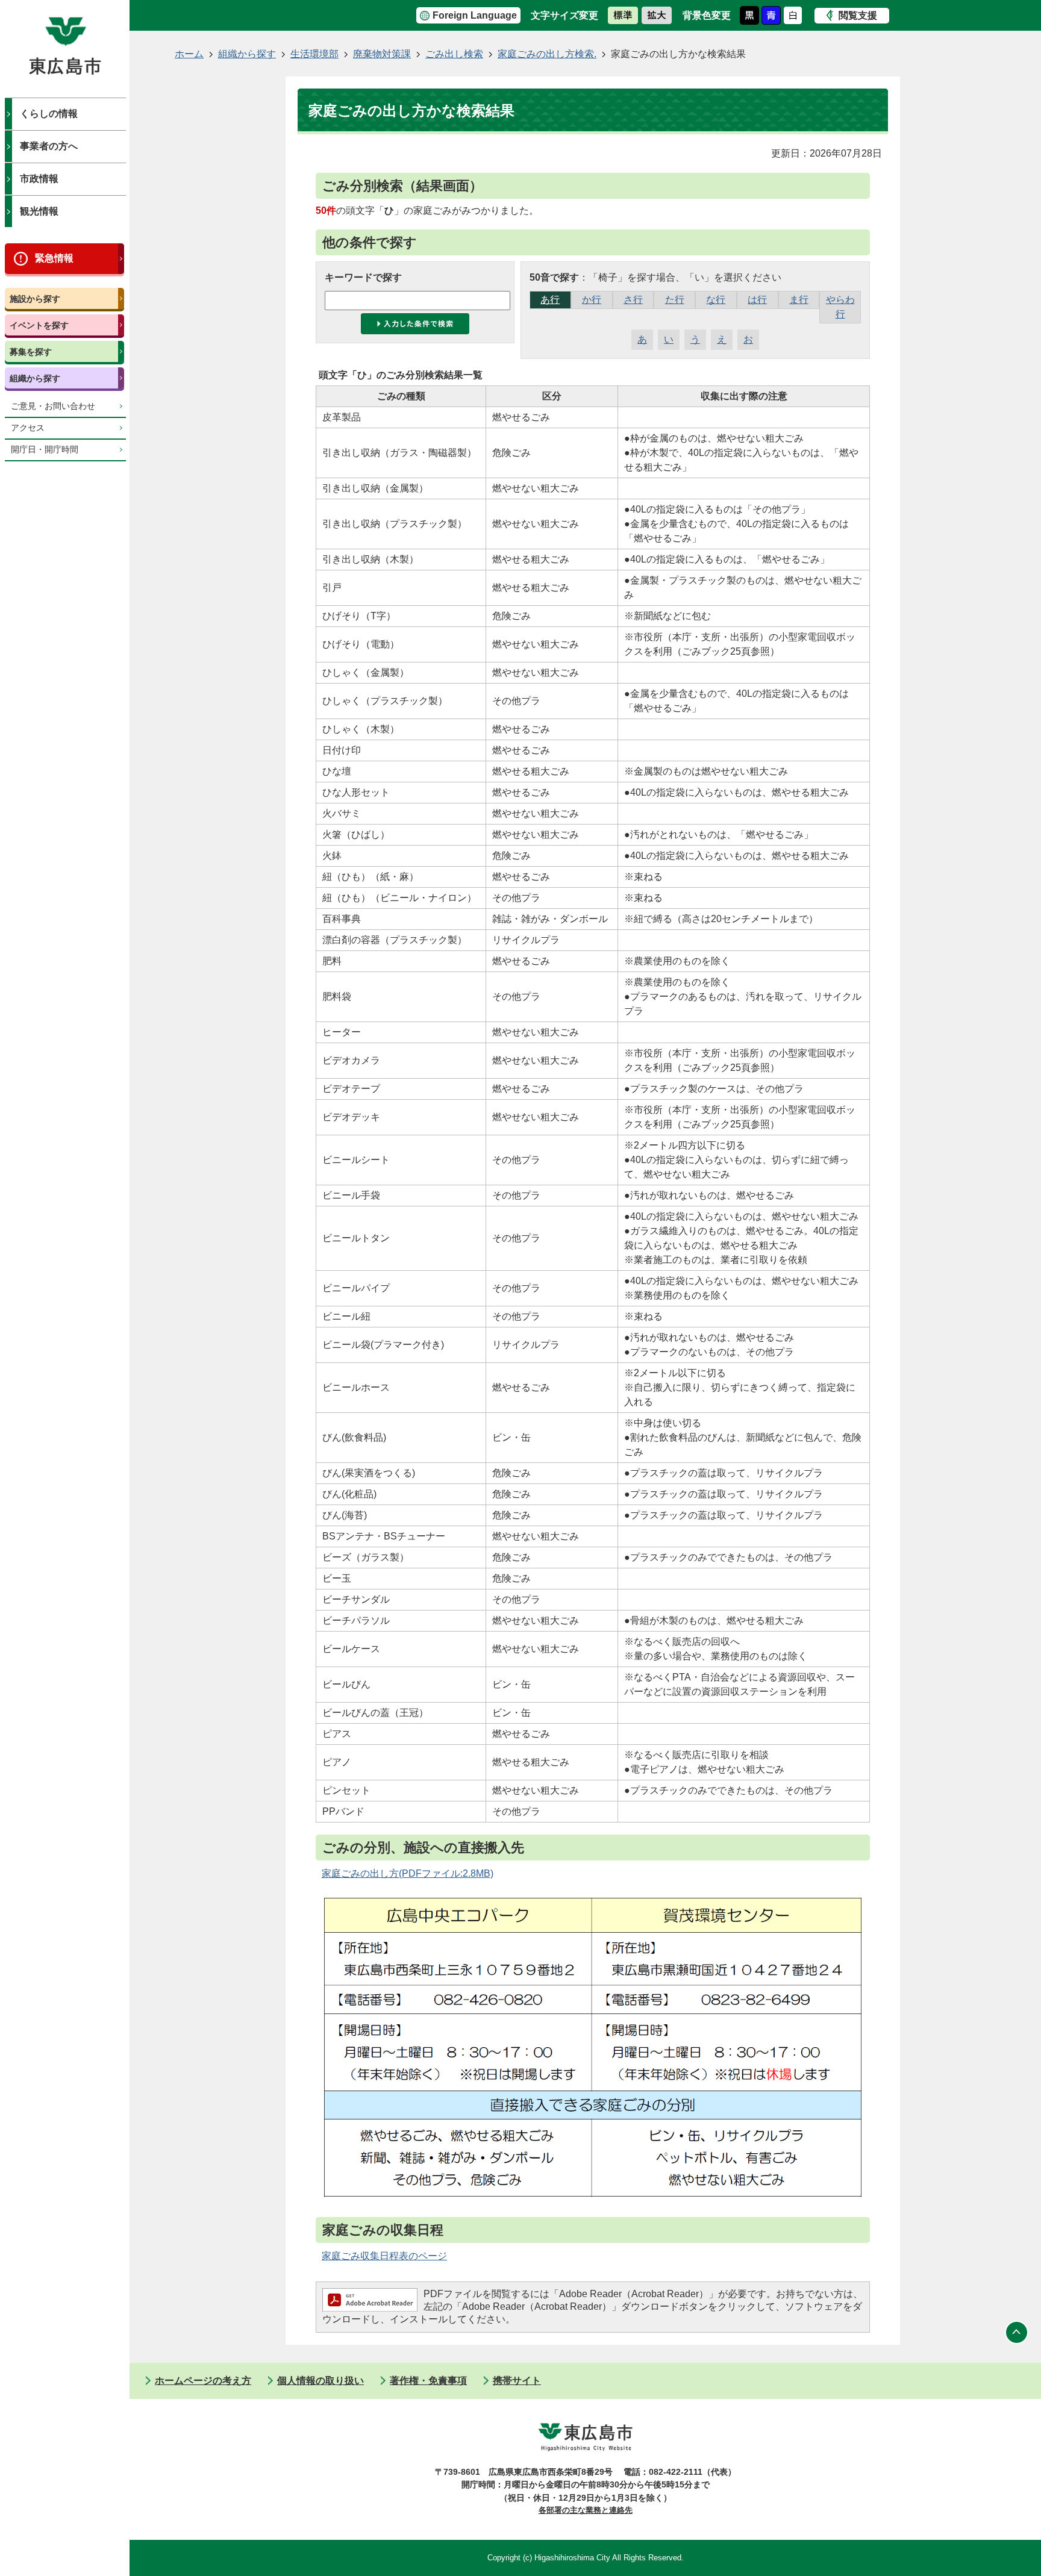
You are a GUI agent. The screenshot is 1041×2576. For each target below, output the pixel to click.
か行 (592, 300)
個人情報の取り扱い (320, 2381)
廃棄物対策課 (382, 54)
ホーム (189, 54)
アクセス (28, 428)
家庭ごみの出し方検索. (547, 54)
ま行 (799, 300)
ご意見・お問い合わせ (53, 406)
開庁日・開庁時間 (45, 450)
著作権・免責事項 (428, 2381)
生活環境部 (314, 54)
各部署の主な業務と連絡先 (586, 2510)
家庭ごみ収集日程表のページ (384, 2256)
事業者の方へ (49, 146)
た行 (675, 300)
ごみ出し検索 (454, 54)
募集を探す (31, 352)
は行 (757, 300)
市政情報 (39, 179)
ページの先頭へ (1017, 2333)
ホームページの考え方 (203, 2381)
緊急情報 (54, 258)
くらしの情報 (49, 114)
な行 (716, 300)
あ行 (550, 300)
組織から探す (35, 378)
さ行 (633, 300)
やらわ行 (840, 307)
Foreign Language (475, 15)
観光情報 (39, 211)
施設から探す (35, 299)
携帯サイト (517, 2381)
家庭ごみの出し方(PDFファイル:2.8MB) (408, 1873)
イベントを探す (39, 325)
